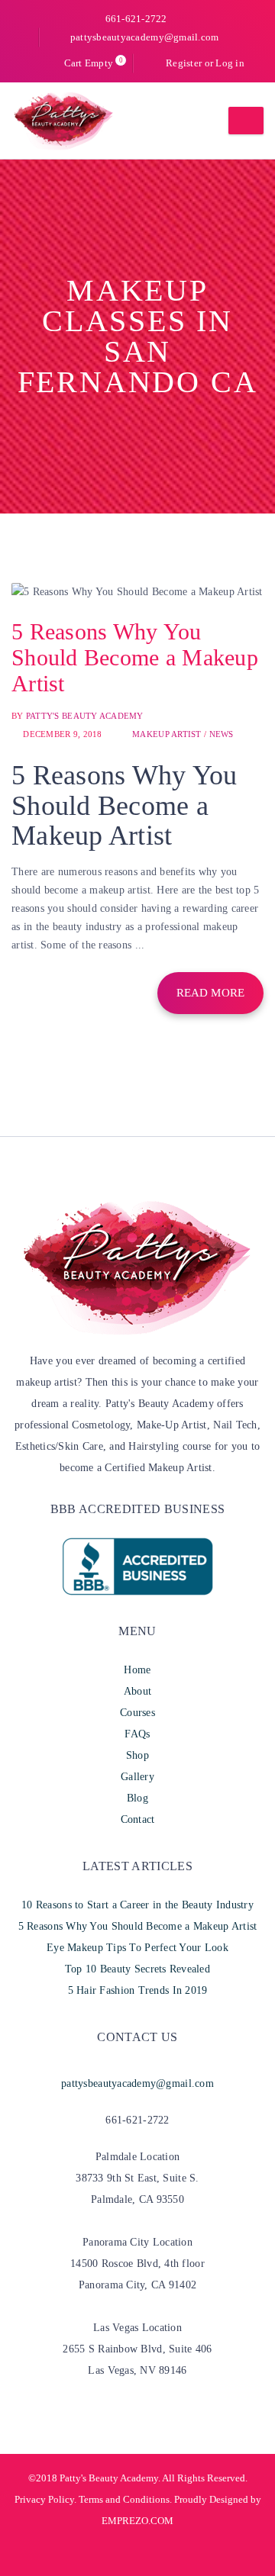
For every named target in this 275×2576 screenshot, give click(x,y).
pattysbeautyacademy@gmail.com (144, 37)
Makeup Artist (167, 734)
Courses (137, 1713)
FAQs (137, 1734)
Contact (138, 1819)
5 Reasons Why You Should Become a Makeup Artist (135, 657)
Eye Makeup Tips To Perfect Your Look (137, 1948)
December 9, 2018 (62, 734)
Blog (137, 1798)
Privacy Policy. (45, 2499)
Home (137, 1670)
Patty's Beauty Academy (85, 716)
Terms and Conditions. (124, 2499)
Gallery (137, 1777)
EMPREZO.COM (137, 2521)
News (222, 734)
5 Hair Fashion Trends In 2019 (138, 1990)
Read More (210, 993)
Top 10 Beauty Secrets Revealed (137, 1969)
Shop (137, 1755)
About (137, 1691)
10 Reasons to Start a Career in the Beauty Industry (137, 1905)
